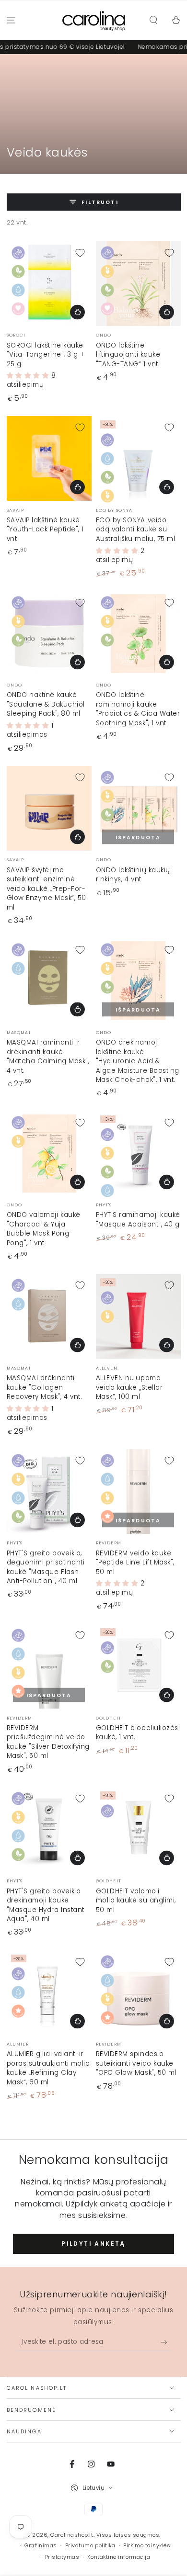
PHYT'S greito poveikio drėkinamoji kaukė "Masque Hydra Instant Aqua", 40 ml (46, 1905)
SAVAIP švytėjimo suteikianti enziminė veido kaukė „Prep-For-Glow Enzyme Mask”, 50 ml (47, 889)
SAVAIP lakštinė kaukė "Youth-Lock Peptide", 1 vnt (45, 529)
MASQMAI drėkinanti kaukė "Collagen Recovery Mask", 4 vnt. (45, 1387)
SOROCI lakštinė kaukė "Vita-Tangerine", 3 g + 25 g (46, 355)
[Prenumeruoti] (166, 2342)
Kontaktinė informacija (119, 2557)
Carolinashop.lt (72, 2535)
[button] (153, 20)
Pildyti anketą (93, 2244)
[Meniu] (11, 20)
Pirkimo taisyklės (147, 2546)
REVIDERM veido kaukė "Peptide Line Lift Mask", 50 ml (135, 1563)
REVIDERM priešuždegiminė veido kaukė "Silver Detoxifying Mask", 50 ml (48, 1742)
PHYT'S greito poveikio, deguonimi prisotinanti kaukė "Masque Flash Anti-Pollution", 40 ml (46, 1567)
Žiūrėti (167, 1182)
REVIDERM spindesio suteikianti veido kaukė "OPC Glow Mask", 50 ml (136, 2063)
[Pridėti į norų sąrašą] (80, 253)
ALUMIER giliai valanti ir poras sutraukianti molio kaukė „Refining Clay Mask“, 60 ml (48, 2068)
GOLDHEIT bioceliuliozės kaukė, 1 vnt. (137, 1733)
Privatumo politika (90, 2546)
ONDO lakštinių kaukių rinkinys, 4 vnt (133, 875)
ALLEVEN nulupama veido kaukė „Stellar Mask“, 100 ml (129, 1387)
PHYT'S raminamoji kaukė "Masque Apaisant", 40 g (138, 1220)
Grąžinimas (41, 2546)
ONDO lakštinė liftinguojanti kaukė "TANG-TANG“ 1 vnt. (128, 355)
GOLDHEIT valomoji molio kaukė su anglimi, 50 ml (136, 1901)
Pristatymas (62, 2557)
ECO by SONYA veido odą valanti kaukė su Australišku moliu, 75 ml (136, 529)
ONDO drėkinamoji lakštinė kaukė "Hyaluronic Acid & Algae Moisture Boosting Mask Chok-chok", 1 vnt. (138, 1061)
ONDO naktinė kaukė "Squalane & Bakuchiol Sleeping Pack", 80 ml (46, 704)
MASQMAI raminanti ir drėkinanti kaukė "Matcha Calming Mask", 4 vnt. (48, 1057)
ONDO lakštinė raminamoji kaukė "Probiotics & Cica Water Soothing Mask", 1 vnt (138, 709)
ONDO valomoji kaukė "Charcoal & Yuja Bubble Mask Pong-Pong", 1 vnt (44, 1229)
